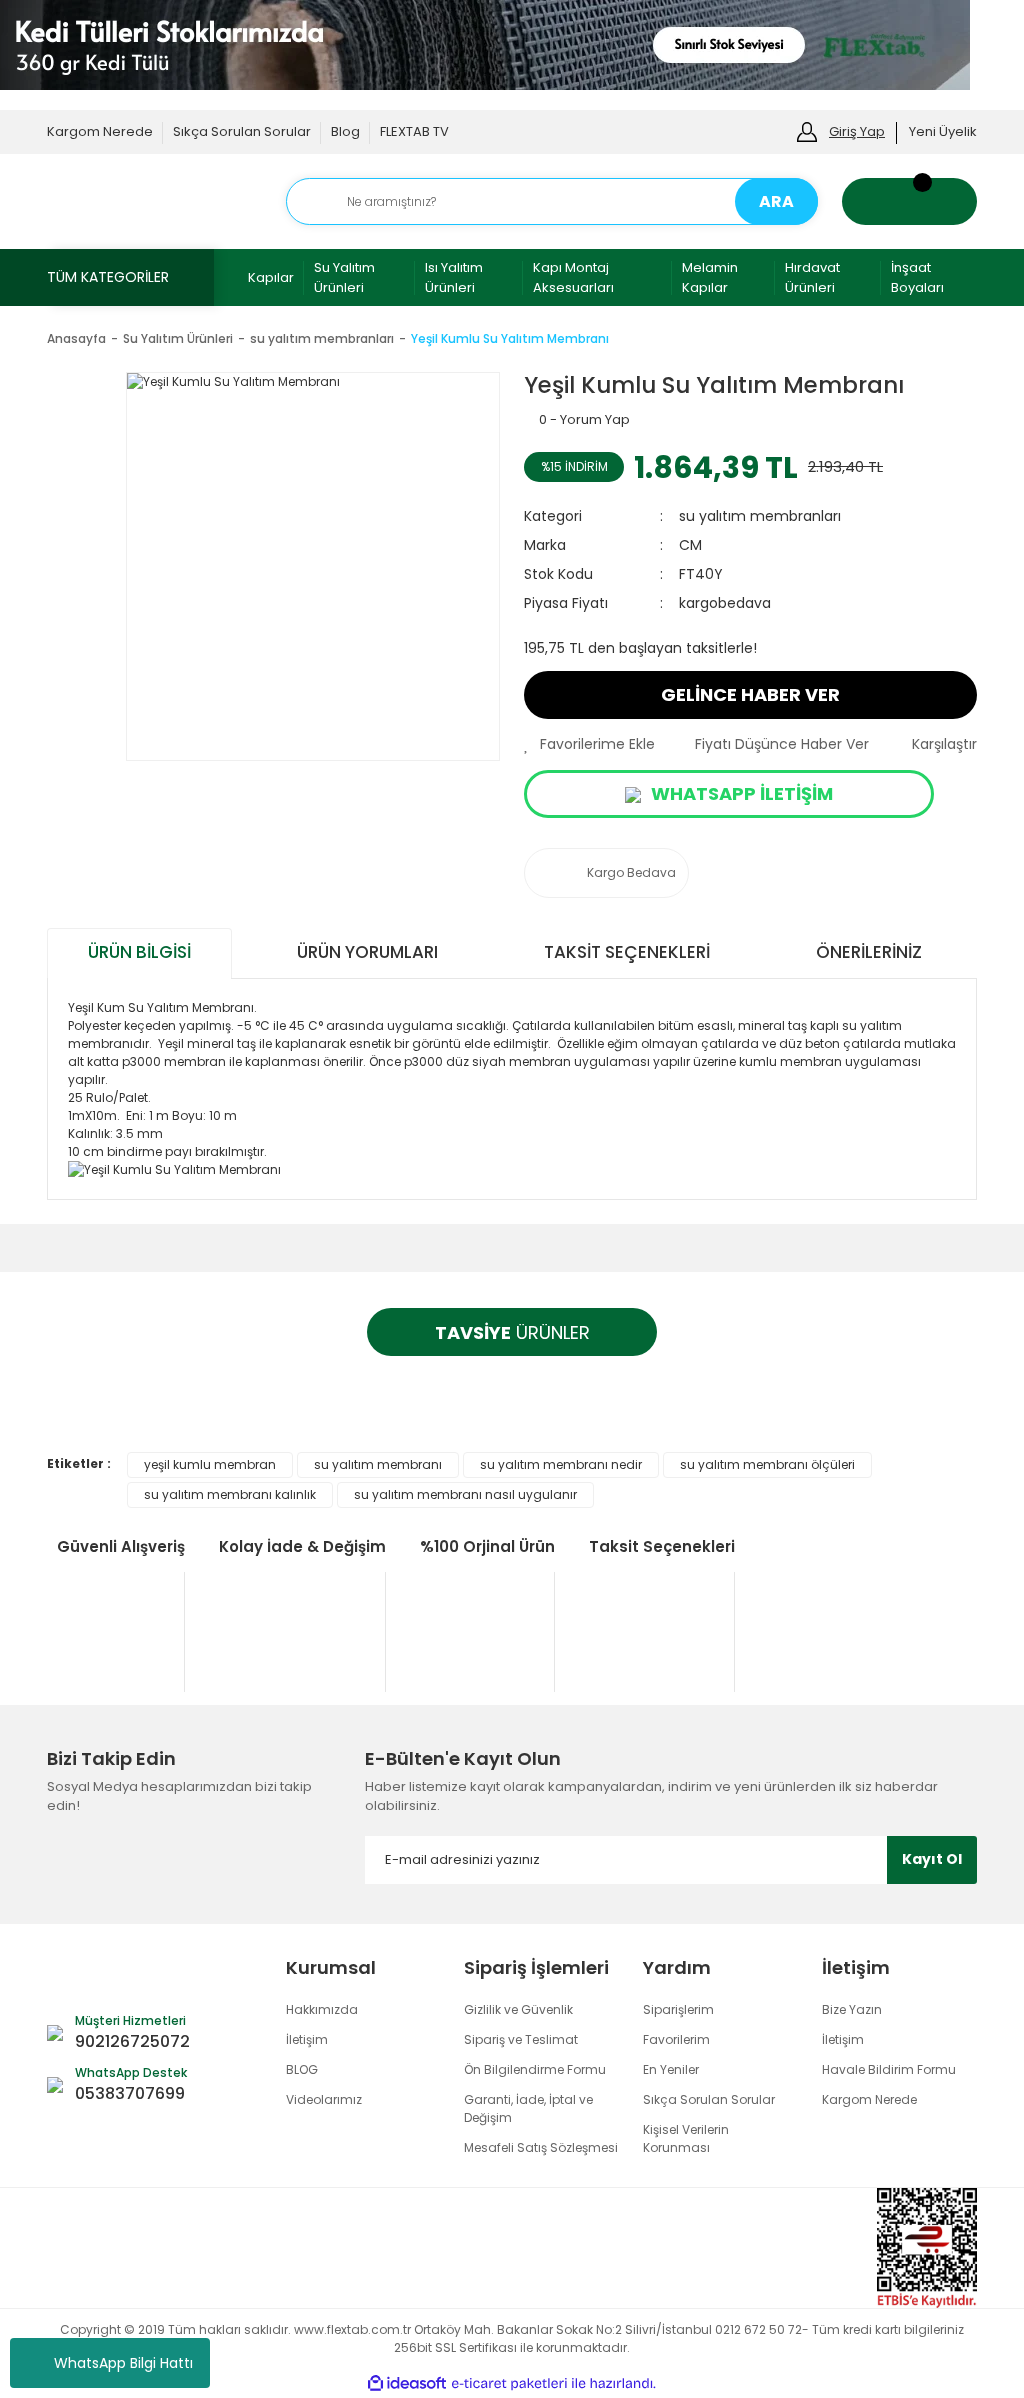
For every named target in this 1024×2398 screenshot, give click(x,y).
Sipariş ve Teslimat (521, 2039)
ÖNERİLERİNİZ (869, 952)
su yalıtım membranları (760, 516)
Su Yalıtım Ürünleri (344, 277)
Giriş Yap (857, 131)
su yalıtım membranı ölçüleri (767, 1464)
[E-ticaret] (509, 2384)
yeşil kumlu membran (210, 1464)
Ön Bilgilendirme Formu (535, 2069)
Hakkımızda (322, 2009)
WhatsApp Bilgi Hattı (123, 2363)
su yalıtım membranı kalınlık (230, 1494)
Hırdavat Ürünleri (812, 277)
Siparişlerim (678, 2009)
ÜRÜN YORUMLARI (367, 952)
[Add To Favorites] (589, 744)
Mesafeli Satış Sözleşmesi (541, 2147)
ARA (776, 201)
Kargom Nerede (100, 131)
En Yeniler (671, 2069)
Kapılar (271, 277)
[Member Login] (807, 130)
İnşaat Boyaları (917, 277)
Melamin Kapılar (710, 277)
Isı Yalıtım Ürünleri (454, 277)
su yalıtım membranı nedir (561, 1464)
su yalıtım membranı (378, 1464)
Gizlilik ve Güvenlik (518, 2009)
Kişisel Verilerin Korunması (686, 2138)
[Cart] (909, 201)
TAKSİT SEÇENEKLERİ (627, 952)
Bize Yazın (852, 2009)
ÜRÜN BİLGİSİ (139, 952)
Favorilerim (676, 2039)
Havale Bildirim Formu (889, 2069)
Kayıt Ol (932, 1859)
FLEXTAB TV (414, 131)
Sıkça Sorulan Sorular (242, 131)
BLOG (302, 2069)
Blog (345, 131)
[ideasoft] (407, 2383)
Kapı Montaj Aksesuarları (573, 277)
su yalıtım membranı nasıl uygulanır (465, 1494)
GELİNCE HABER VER (750, 694)
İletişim (307, 2039)
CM (690, 545)
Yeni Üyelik (943, 131)
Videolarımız (324, 2099)
